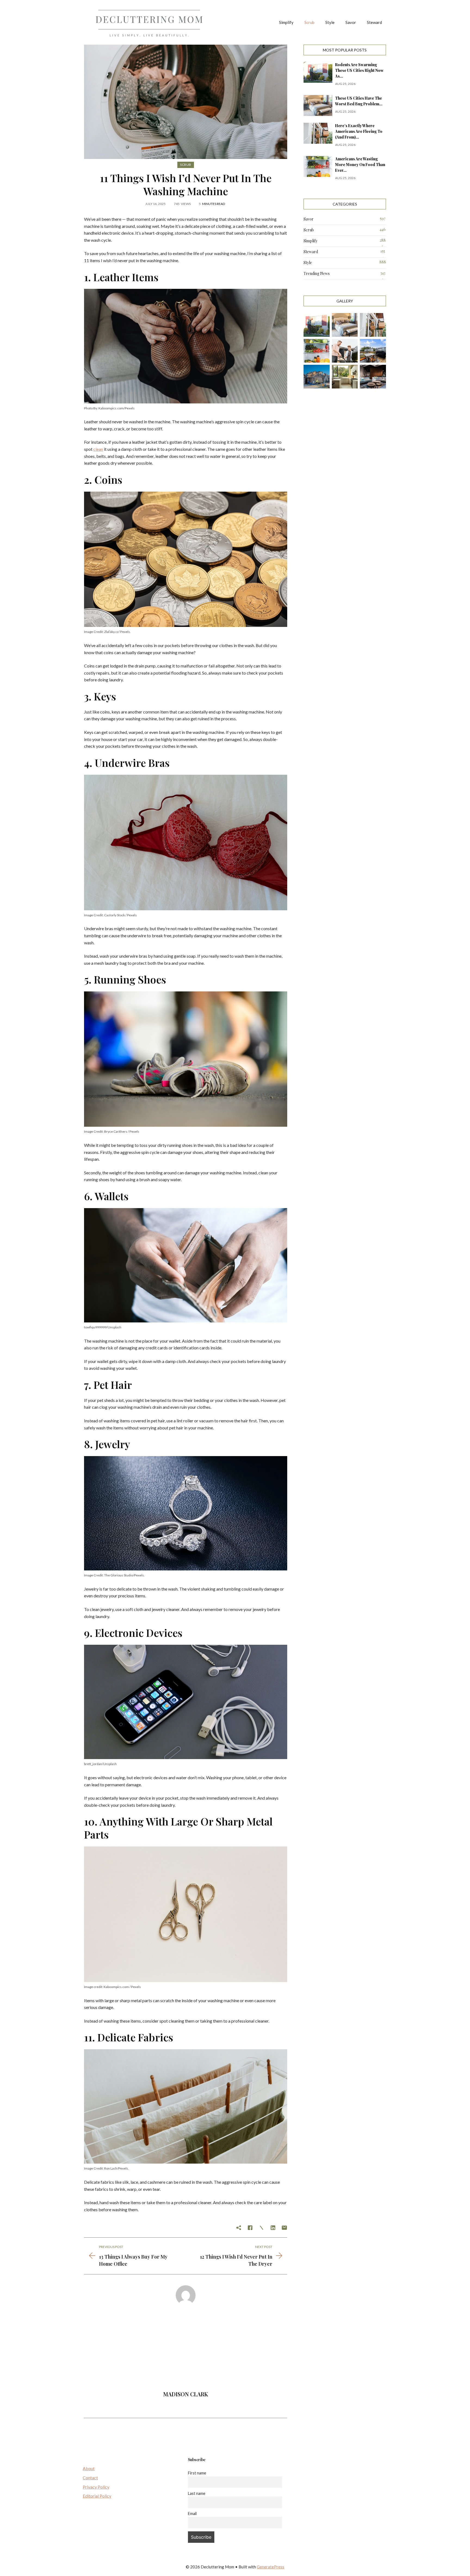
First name (197, 2473)
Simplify (286, 22)
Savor (351, 22)
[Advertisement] (186, 2350)
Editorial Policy (97, 2496)
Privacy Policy (96, 2487)
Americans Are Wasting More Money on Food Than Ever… (360, 165)
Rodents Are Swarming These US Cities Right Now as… (359, 70)
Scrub (309, 22)
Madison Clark (186, 2394)
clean (98, 449)
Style (330, 22)
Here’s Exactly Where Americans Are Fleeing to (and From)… (359, 131)
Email (192, 2514)
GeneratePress (270, 2567)
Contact (90, 2478)
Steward (374, 22)
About (89, 2468)
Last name (197, 2493)
